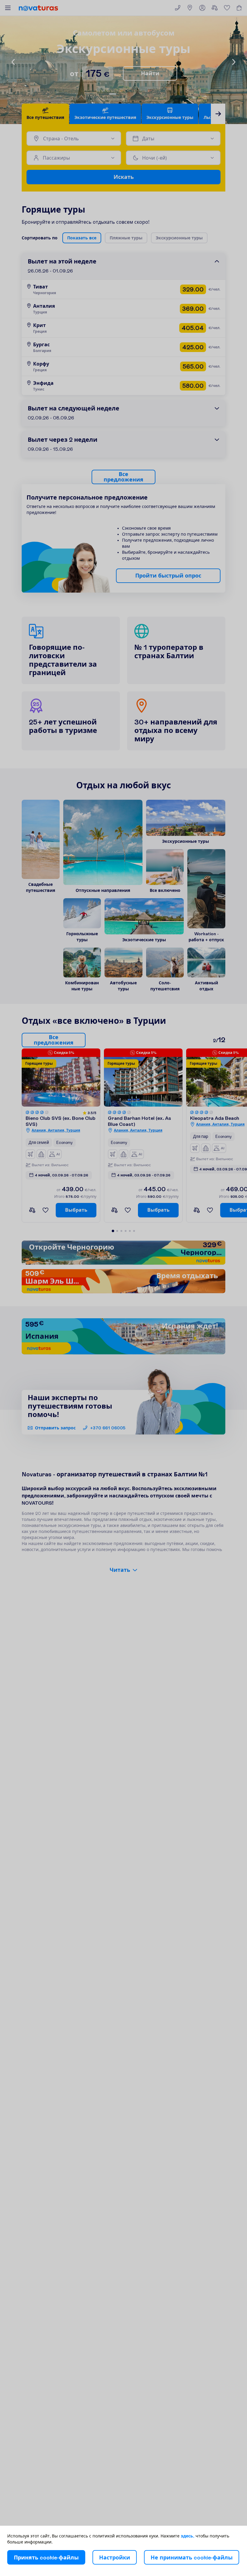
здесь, (188, 2536)
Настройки (115, 2557)
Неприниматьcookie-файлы (192, 2557)
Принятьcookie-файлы (46, 2557)
